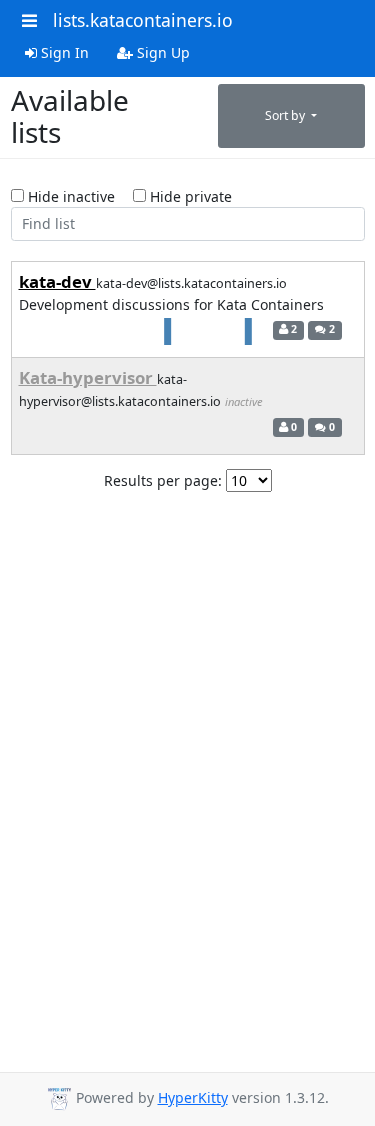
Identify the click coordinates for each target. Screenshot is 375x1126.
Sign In (63, 52)
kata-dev (57, 281)
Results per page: (163, 480)
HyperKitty (193, 1097)
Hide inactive (69, 196)
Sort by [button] (286, 115)
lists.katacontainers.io (143, 20)
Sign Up (161, 52)
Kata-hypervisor (88, 377)
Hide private (189, 196)
